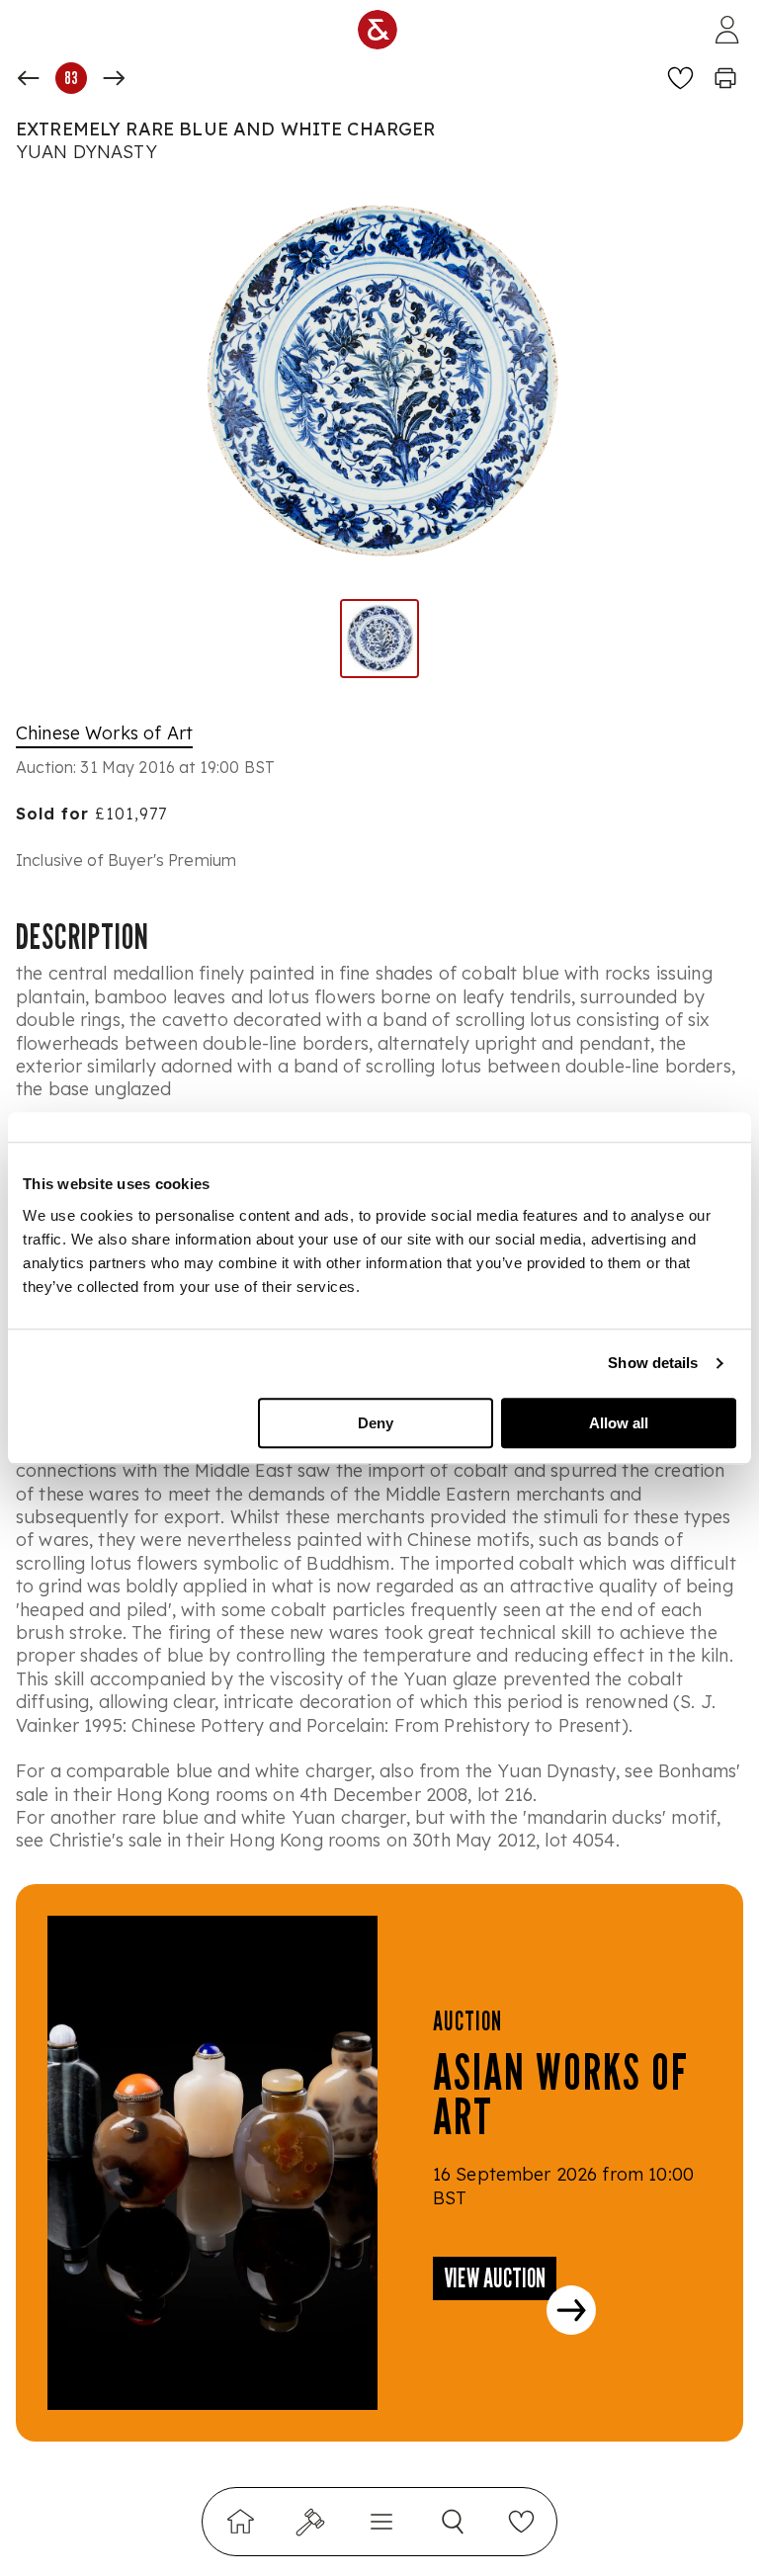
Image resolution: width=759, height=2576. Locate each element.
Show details (653, 1363)
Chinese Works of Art (104, 733)
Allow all (619, 1423)
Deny (376, 1423)
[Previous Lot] (29, 78)
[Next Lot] (114, 78)
